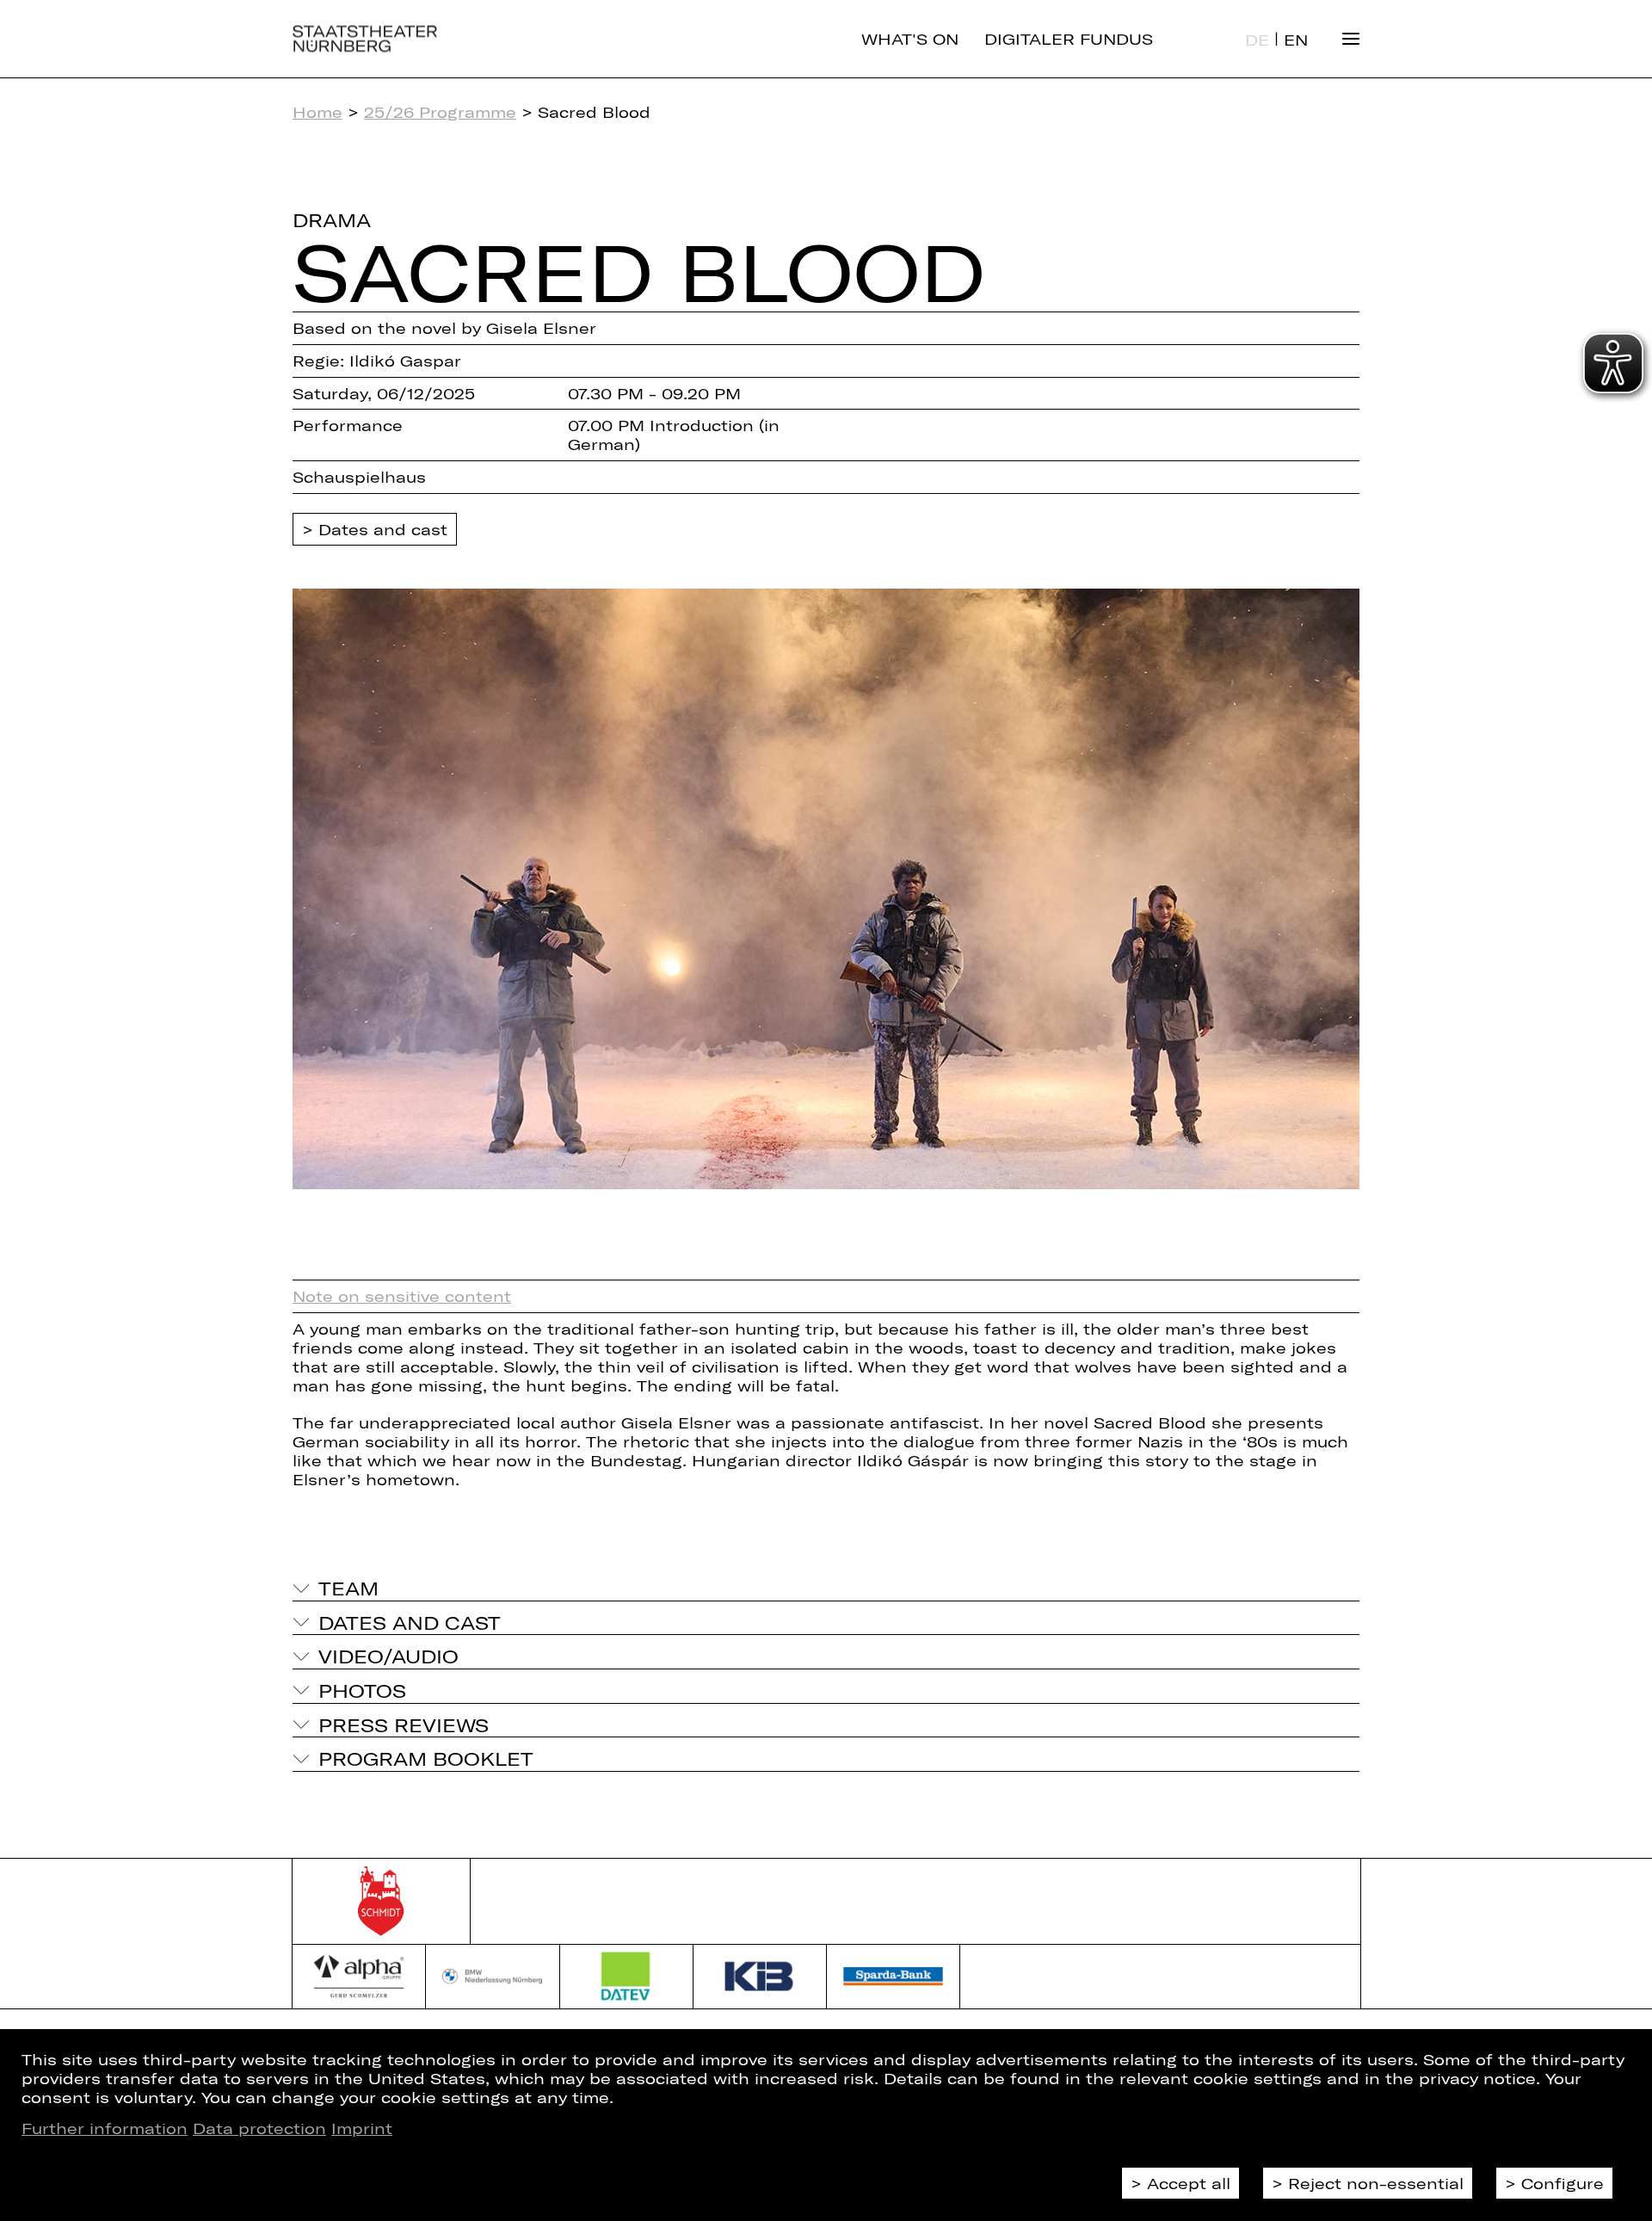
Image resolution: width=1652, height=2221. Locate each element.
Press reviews (404, 1724)
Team (348, 1588)
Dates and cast (383, 529)
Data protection (259, 2128)
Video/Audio (388, 1656)
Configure (1563, 2183)
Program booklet (426, 1758)
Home (317, 112)
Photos (362, 1690)
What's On (910, 39)
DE (1257, 40)
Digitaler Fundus (1069, 39)
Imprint (362, 2128)
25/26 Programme (440, 112)
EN (1296, 40)
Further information (105, 2128)
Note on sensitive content (402, 1296)
